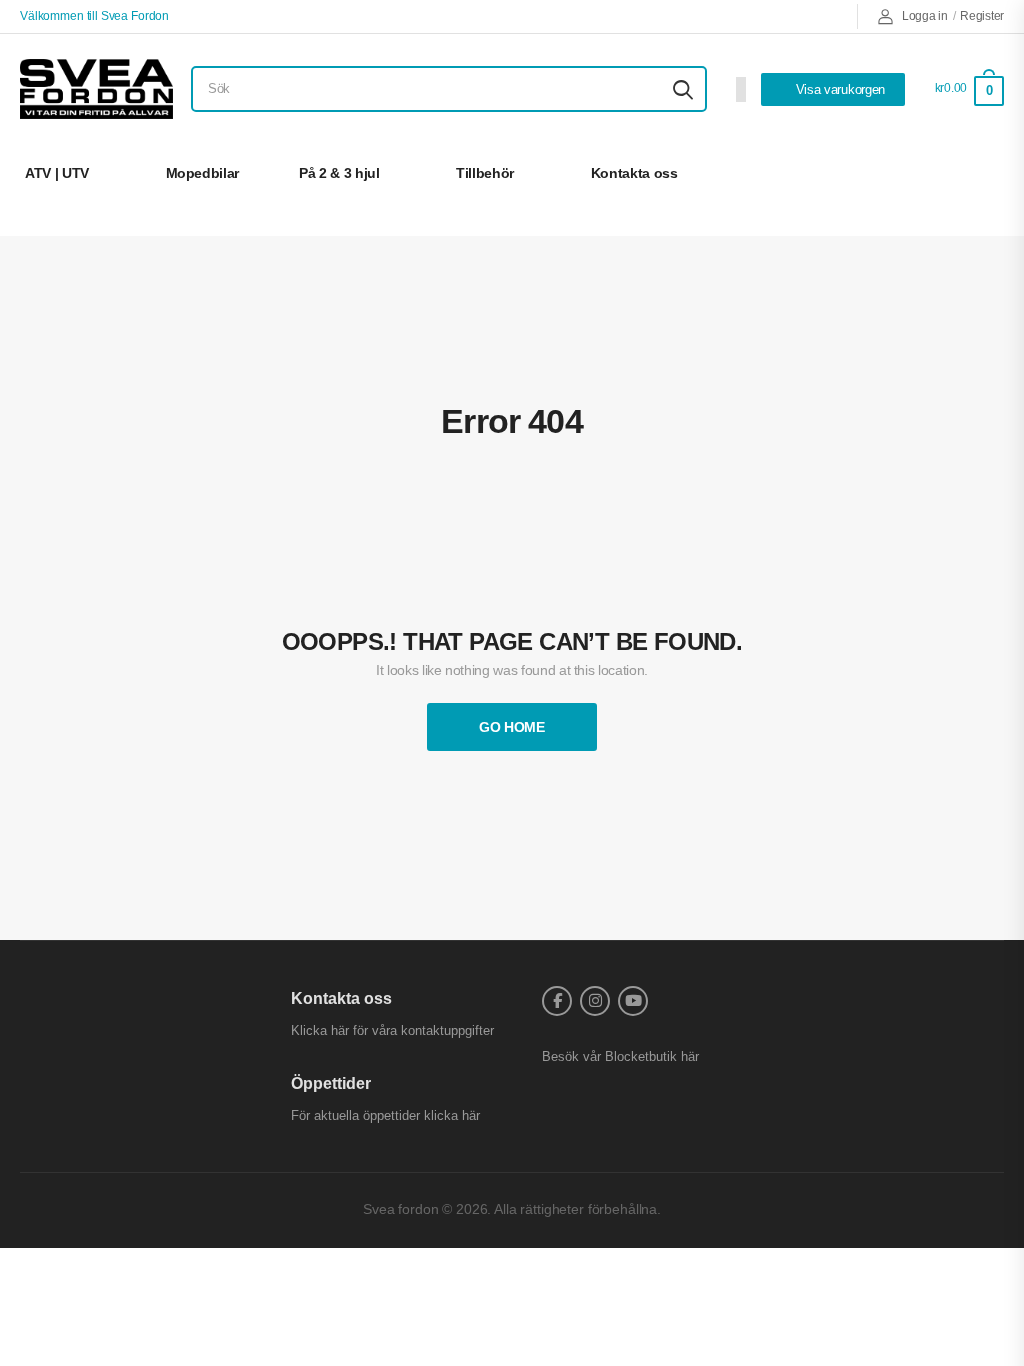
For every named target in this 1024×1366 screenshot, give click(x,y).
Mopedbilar (203, 173)
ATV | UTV (57, 173)
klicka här (452, 1115)
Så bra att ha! (931, 173)
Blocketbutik (641, 1056)
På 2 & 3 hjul (339, 173)
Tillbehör (485, 173)
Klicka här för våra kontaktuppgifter (392, 1030)
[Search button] (683, 89)
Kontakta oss (634, 173)
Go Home (512, 727)
